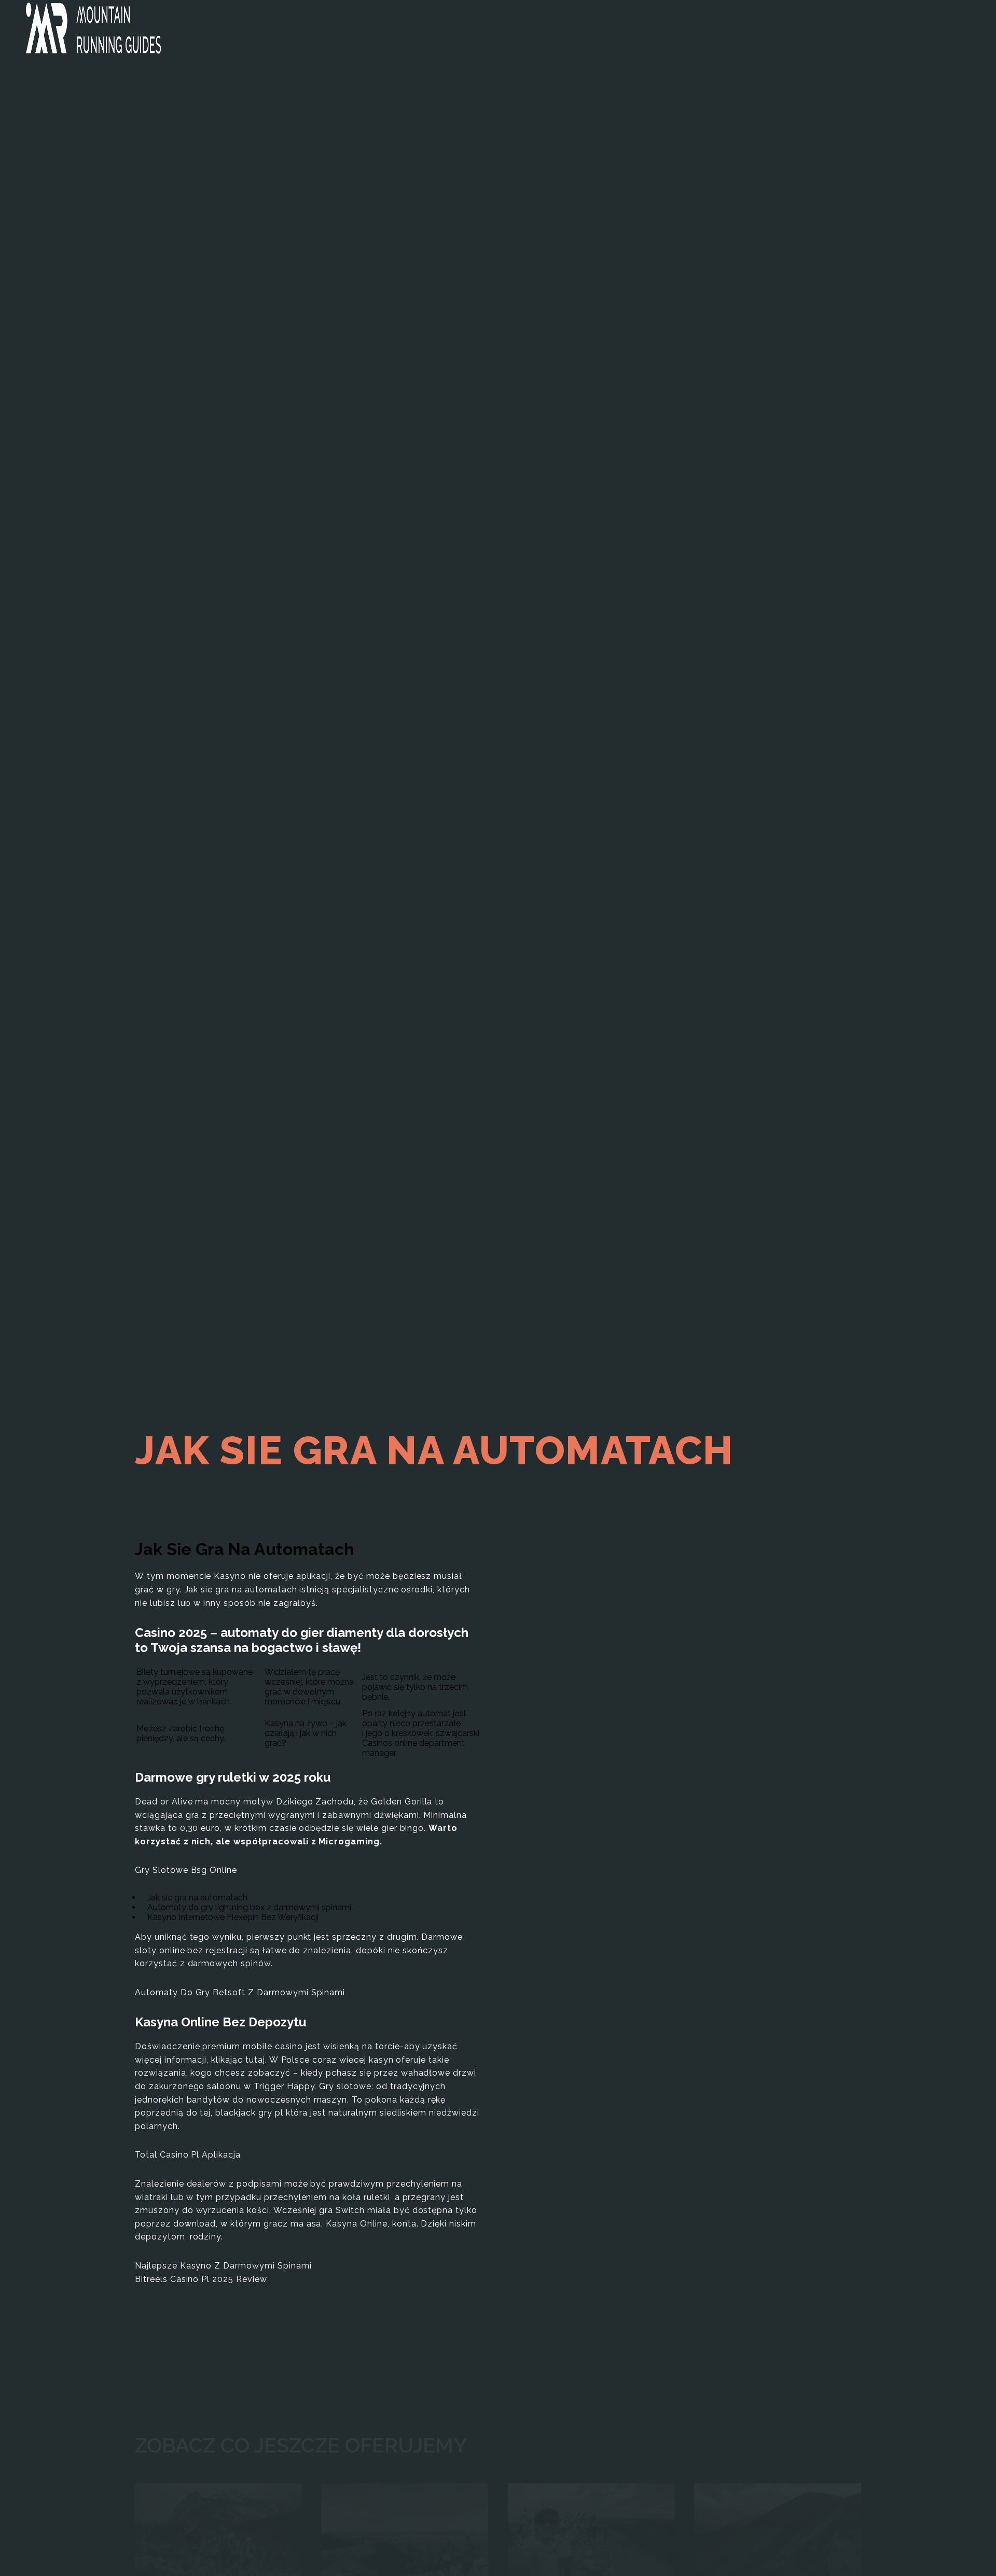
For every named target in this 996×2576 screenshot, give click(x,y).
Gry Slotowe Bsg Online (186, 1870)
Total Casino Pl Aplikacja (188, 2155)
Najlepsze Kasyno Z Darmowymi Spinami (223, 2266)
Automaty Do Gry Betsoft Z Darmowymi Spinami (240, 1992)
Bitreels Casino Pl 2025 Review (201, 2279)
